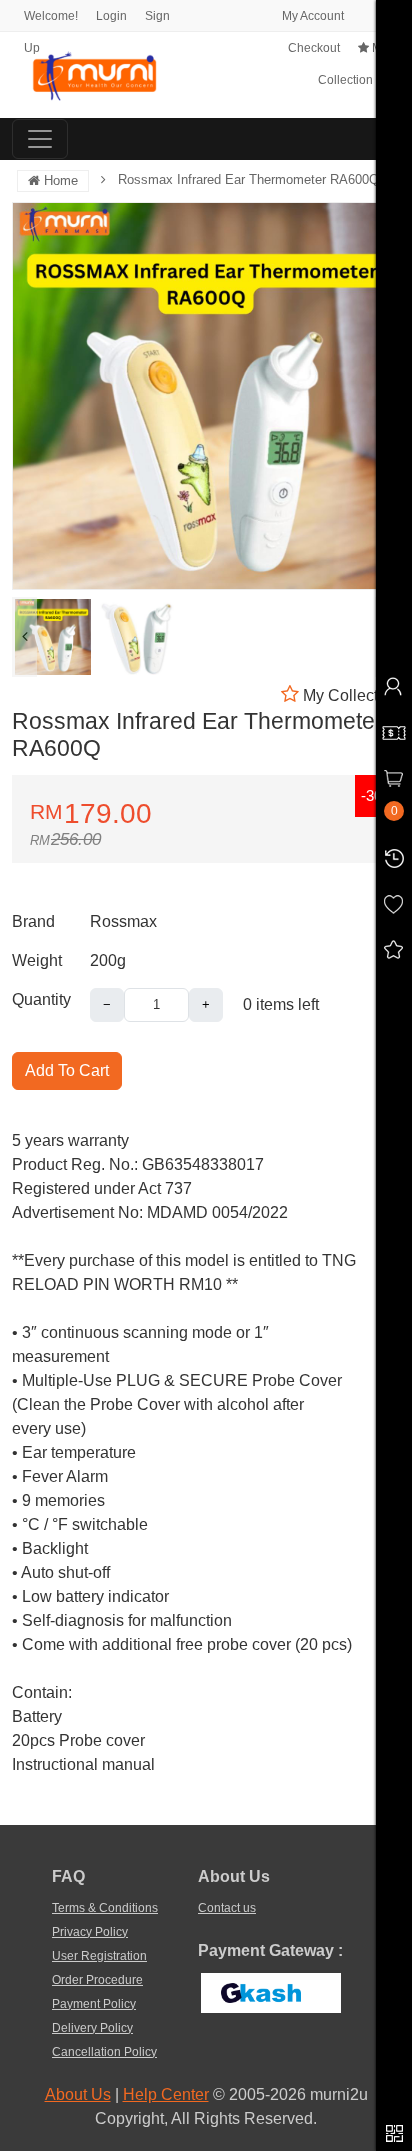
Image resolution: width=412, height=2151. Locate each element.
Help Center (166, 2094)
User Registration (99, 1956)
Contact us (227, 1908)
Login (111, 16)
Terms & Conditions (105, 1908)
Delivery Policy (92, 2028)
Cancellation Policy (104, 2052)
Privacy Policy (90, 1932)
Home (59, 180)
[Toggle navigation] (40, 139)
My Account (311, 16)
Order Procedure (97, 1980)
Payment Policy (94, 2004)
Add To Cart (67, 1070)
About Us (78, 2094)
